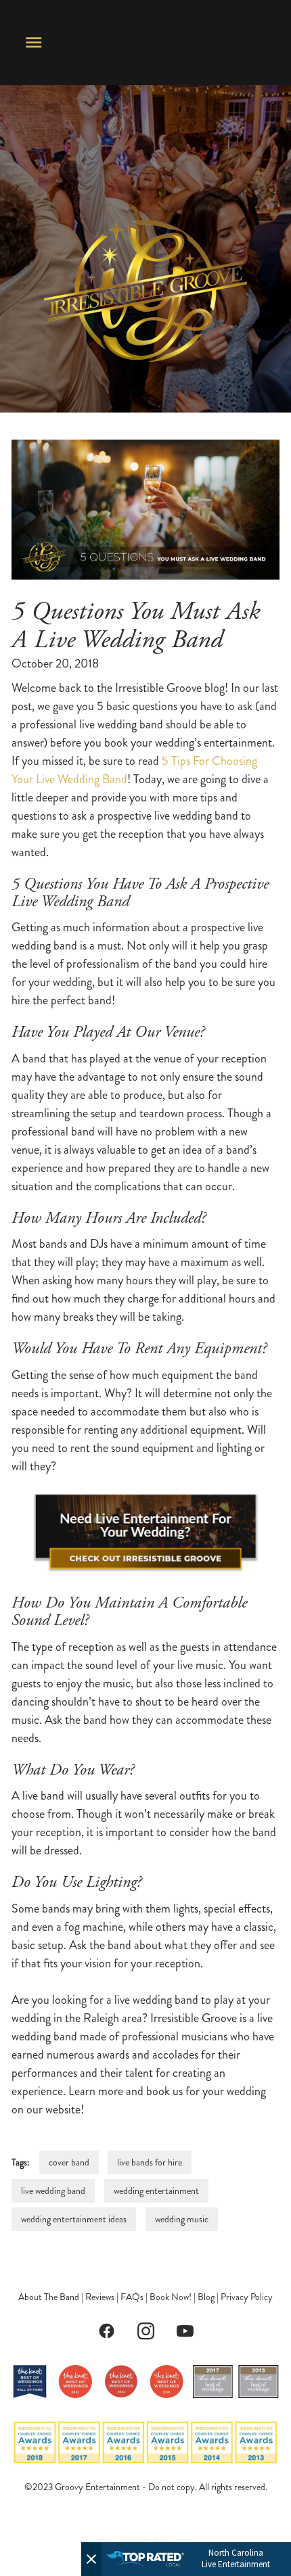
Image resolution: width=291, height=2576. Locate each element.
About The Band (49, 2297)
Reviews (100, 2297)
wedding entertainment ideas (74, 2219)
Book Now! (171, 2297)
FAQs (132, 2297)
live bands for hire (150, 2162)
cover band (69, 2162)
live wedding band (53, 2191)
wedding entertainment (156, 2191)
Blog (206, 2297)
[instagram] (145, 2331)
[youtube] (185, 2331)
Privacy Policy (247, 2297)
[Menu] (34, 43)
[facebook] (106, 2331)
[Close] (91, 2559)
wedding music (182, 2219)
